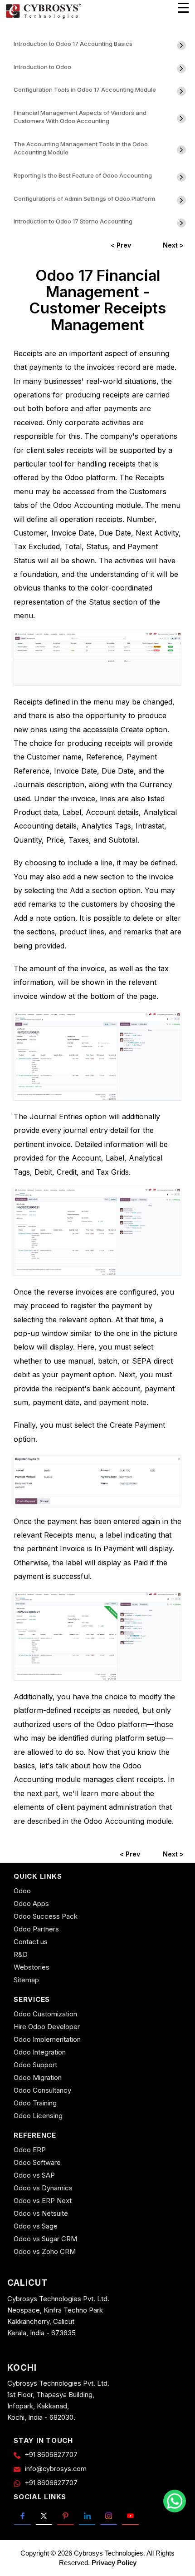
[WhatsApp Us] (175, 2501)
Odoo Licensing (38, 2116)
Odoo (22, 1891)
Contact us (31, 1942)
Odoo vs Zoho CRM (45, 2251)
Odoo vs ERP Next (43, 2201)
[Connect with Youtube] (130, 2515)
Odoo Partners (36, 1929)
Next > (173, 245)
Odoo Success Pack (46, 1916)
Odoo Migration (38, 2077)
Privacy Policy (114, 2563)
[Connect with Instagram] (109, 2515)
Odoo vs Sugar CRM (45, 2239)
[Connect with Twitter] (44, 2515)
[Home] (43, 17)
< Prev (121, 245)
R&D (21, 1954)
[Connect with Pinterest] (66, 2515)
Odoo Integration (40, 2052)
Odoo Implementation (47, 2039)
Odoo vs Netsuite (41, 2213)
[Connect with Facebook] (22, 2515)
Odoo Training (35, 2103)
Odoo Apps (31, 1903)
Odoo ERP (30, 2150)
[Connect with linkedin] (87, 2515)
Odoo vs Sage (36, 2226)
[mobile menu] (183, 8)
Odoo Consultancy (42, 2090)
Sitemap (26, 1980)
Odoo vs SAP (34, 2175)
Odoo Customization (45, 2014)
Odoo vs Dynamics (43, 2188)
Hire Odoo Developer (47, 2027)
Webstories (32, 1967)
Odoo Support (35, 2065)
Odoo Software (37, 2162)
